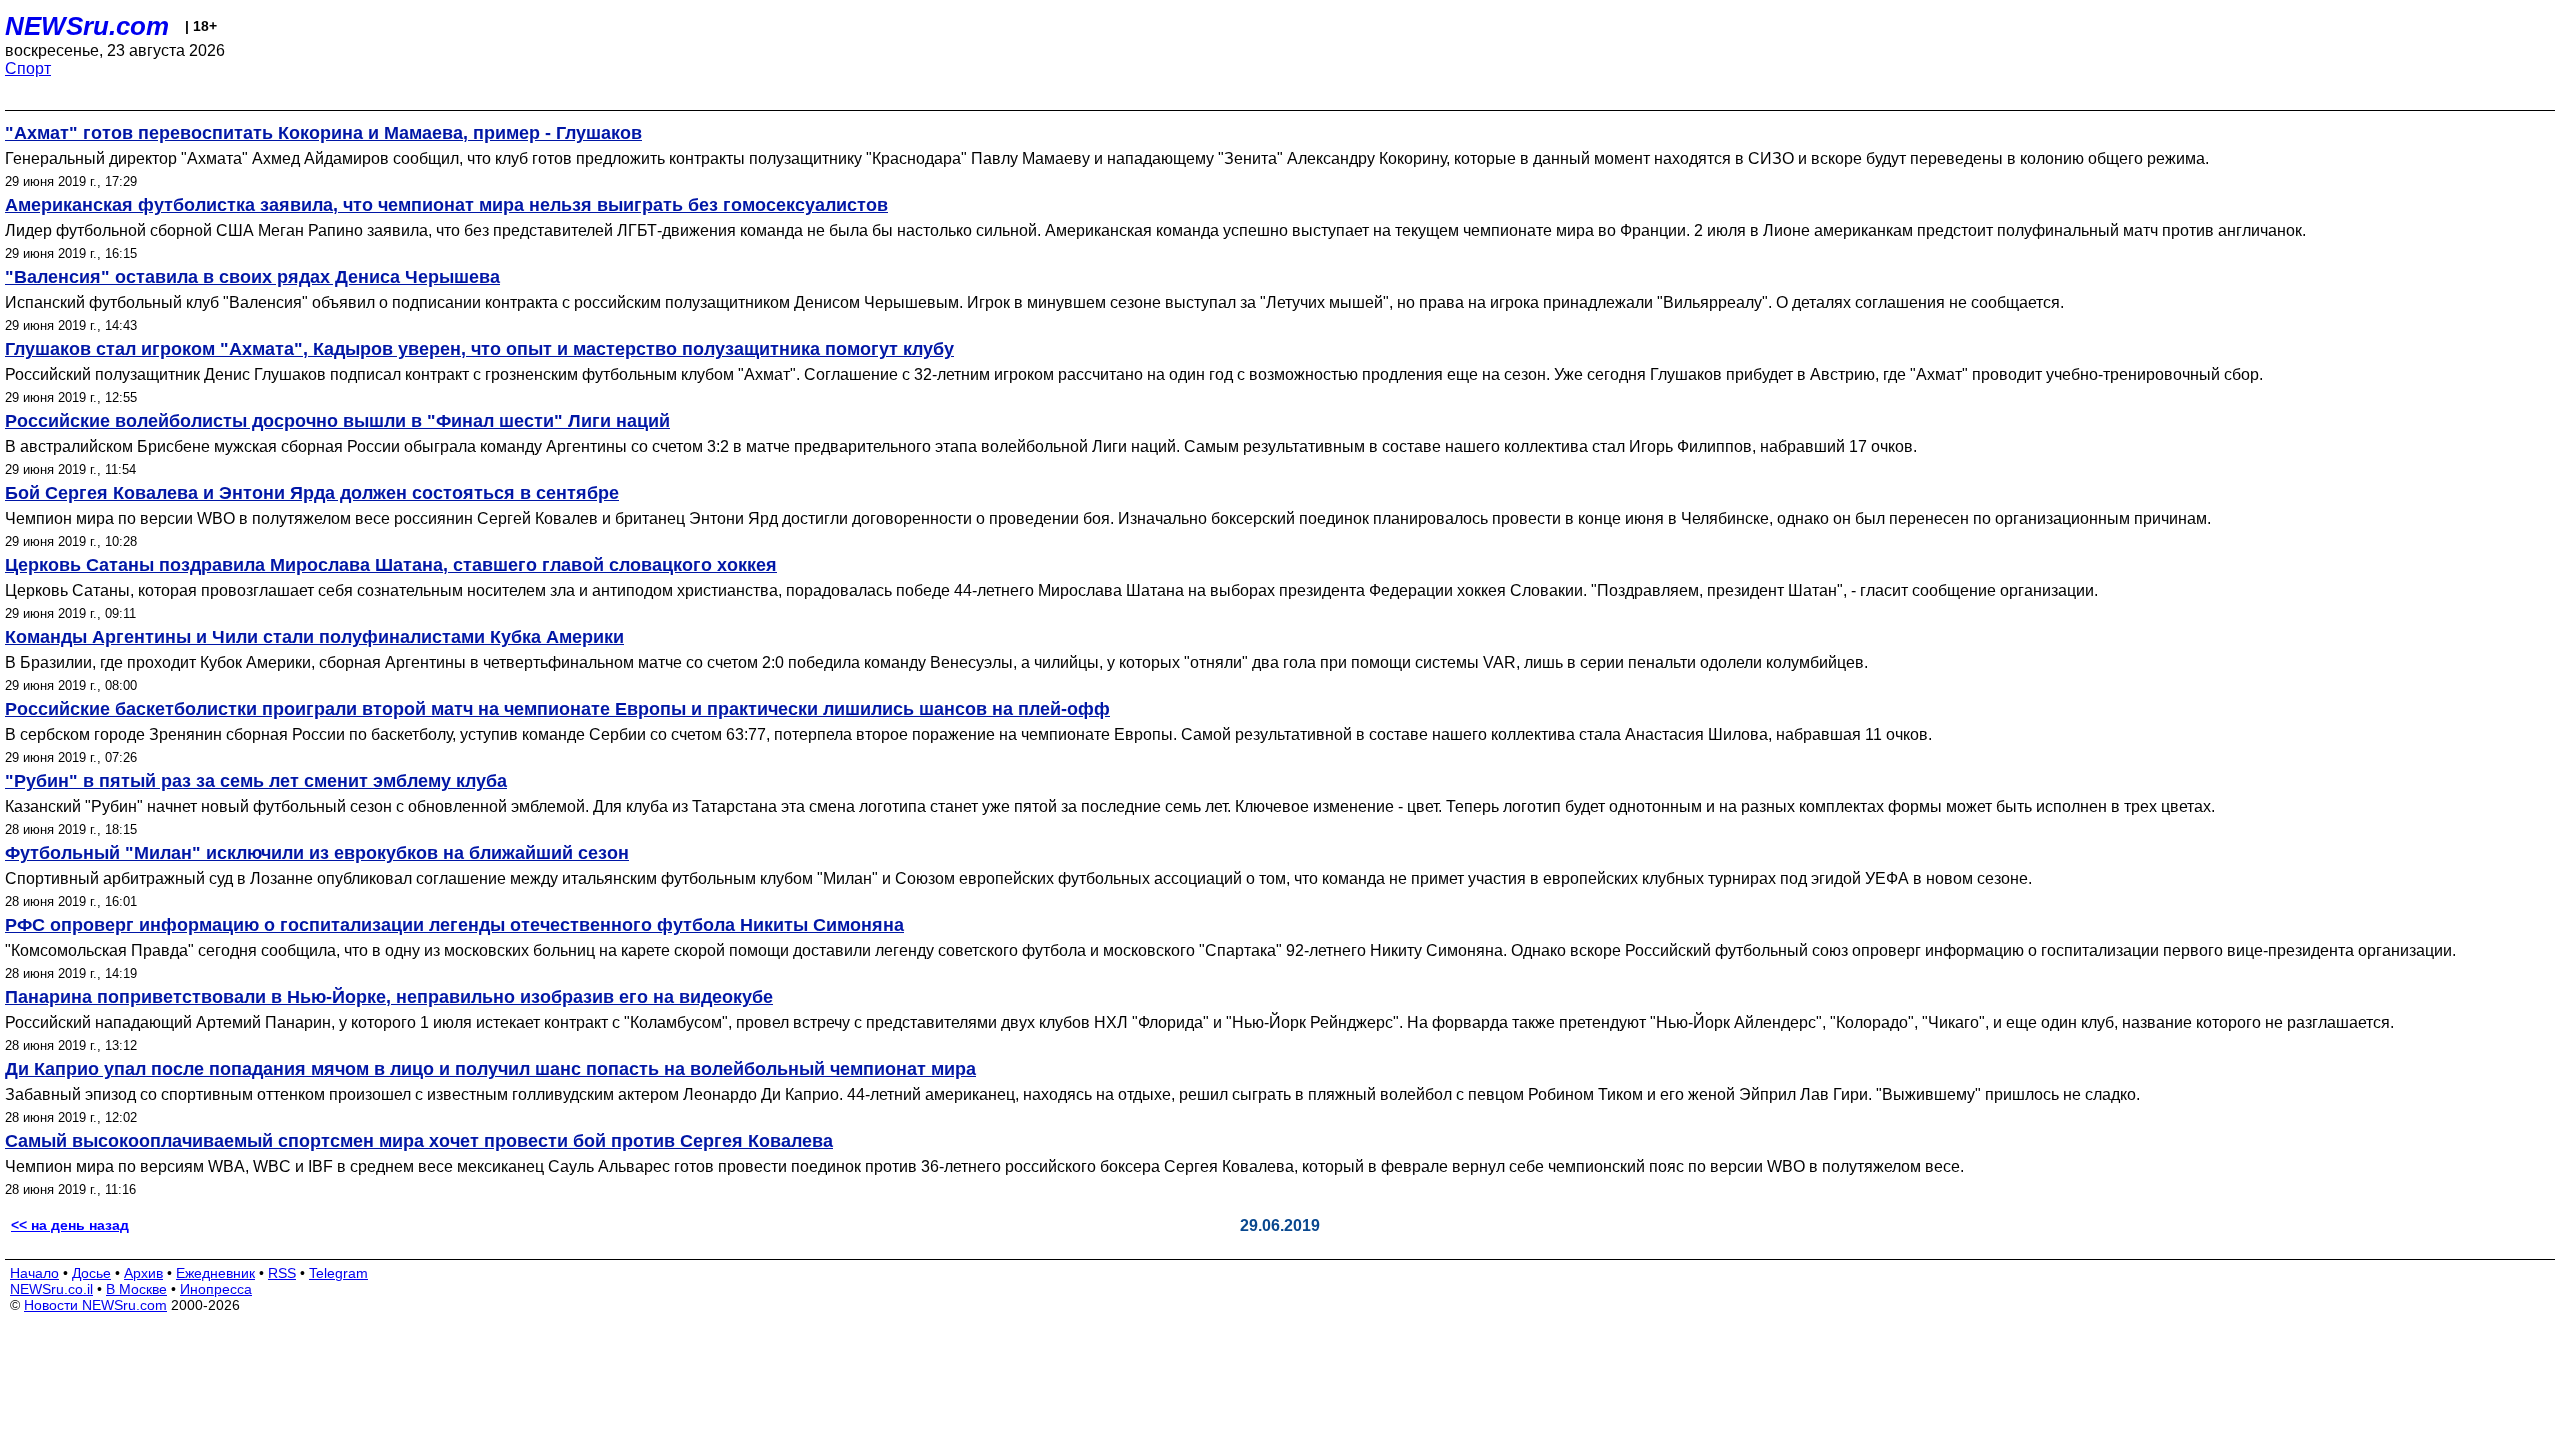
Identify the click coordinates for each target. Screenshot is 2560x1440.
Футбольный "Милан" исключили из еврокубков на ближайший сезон (317, 853)
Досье (91, 1273)
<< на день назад (70, 1225)
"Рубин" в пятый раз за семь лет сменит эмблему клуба (256, 781)
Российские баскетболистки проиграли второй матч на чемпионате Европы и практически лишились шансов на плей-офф (557, 709)
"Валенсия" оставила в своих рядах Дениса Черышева (252, 277)
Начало (34, 1273)
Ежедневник (215, 1273)
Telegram (338, 1273)
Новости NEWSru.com (95, 1305)
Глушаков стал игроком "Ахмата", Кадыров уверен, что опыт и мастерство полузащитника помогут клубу (479, 349)
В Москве (136, 1289)
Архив (143, 1273)
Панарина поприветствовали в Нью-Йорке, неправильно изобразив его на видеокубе (389, 997)
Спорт (28, 68)
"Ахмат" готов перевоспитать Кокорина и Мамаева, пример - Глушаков (323, 133)
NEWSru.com (87, 26)
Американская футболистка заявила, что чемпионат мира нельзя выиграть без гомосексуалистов (446, 205)
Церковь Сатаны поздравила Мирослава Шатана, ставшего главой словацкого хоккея (391, 565)
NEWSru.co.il (51, 1289)
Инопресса (216, 1289)
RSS (282, 1273)
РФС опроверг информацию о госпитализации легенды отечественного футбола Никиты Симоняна (454, 925)
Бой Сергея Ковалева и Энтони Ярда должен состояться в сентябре (312, 493)
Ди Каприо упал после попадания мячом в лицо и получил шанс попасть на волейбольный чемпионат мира (490, 1069)
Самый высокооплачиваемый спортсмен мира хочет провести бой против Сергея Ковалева (419, 1141)
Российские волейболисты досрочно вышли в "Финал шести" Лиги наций (337, 421)
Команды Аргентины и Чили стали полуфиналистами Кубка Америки (314, 637)
